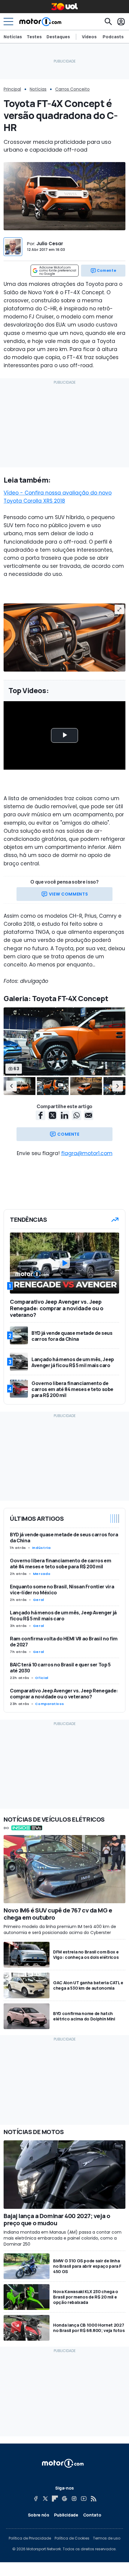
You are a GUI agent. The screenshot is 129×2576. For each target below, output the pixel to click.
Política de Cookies (72, 2538)
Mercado (42, 1574)
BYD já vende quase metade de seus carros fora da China (64, 1538)
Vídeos (89, 37)
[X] (45, 2499)
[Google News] (64, 2499)
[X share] (52, 1115)
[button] (11, 1086)
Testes (34, 37)
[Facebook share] (40, 1115)
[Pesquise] (108, 22)
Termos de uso (107, 2538)
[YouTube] (84, 2499)
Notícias (13, 37)
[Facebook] (36, 2499)
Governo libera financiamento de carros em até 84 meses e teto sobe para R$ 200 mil (61, 1564)
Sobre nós (39, 2515)
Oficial (42, 1678)
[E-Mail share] (88, 1115)
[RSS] (93, 2499)
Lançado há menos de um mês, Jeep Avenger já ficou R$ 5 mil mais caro (63, 1616)
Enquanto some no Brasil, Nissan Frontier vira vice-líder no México (62, 1590)
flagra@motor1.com (87, 1153)
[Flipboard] (55, 2499)
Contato (92, 2515)
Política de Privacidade (30, 2538)
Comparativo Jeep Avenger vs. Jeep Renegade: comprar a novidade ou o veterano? (64, 1694)
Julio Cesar (50, 244)
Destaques (58, 37)
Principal (12, 89)
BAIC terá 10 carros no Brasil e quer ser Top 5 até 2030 (60, 1668)
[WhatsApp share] (76, 1115)
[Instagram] (74, 2499)
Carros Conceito (72, 89)
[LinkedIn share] (64, 1115)
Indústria (41, 1548)
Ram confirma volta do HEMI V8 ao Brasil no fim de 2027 (64, 1642)
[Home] (40, 22)
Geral (39, 1600)
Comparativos (50, 1704)
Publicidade (66, 2515)
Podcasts (113, 37)
